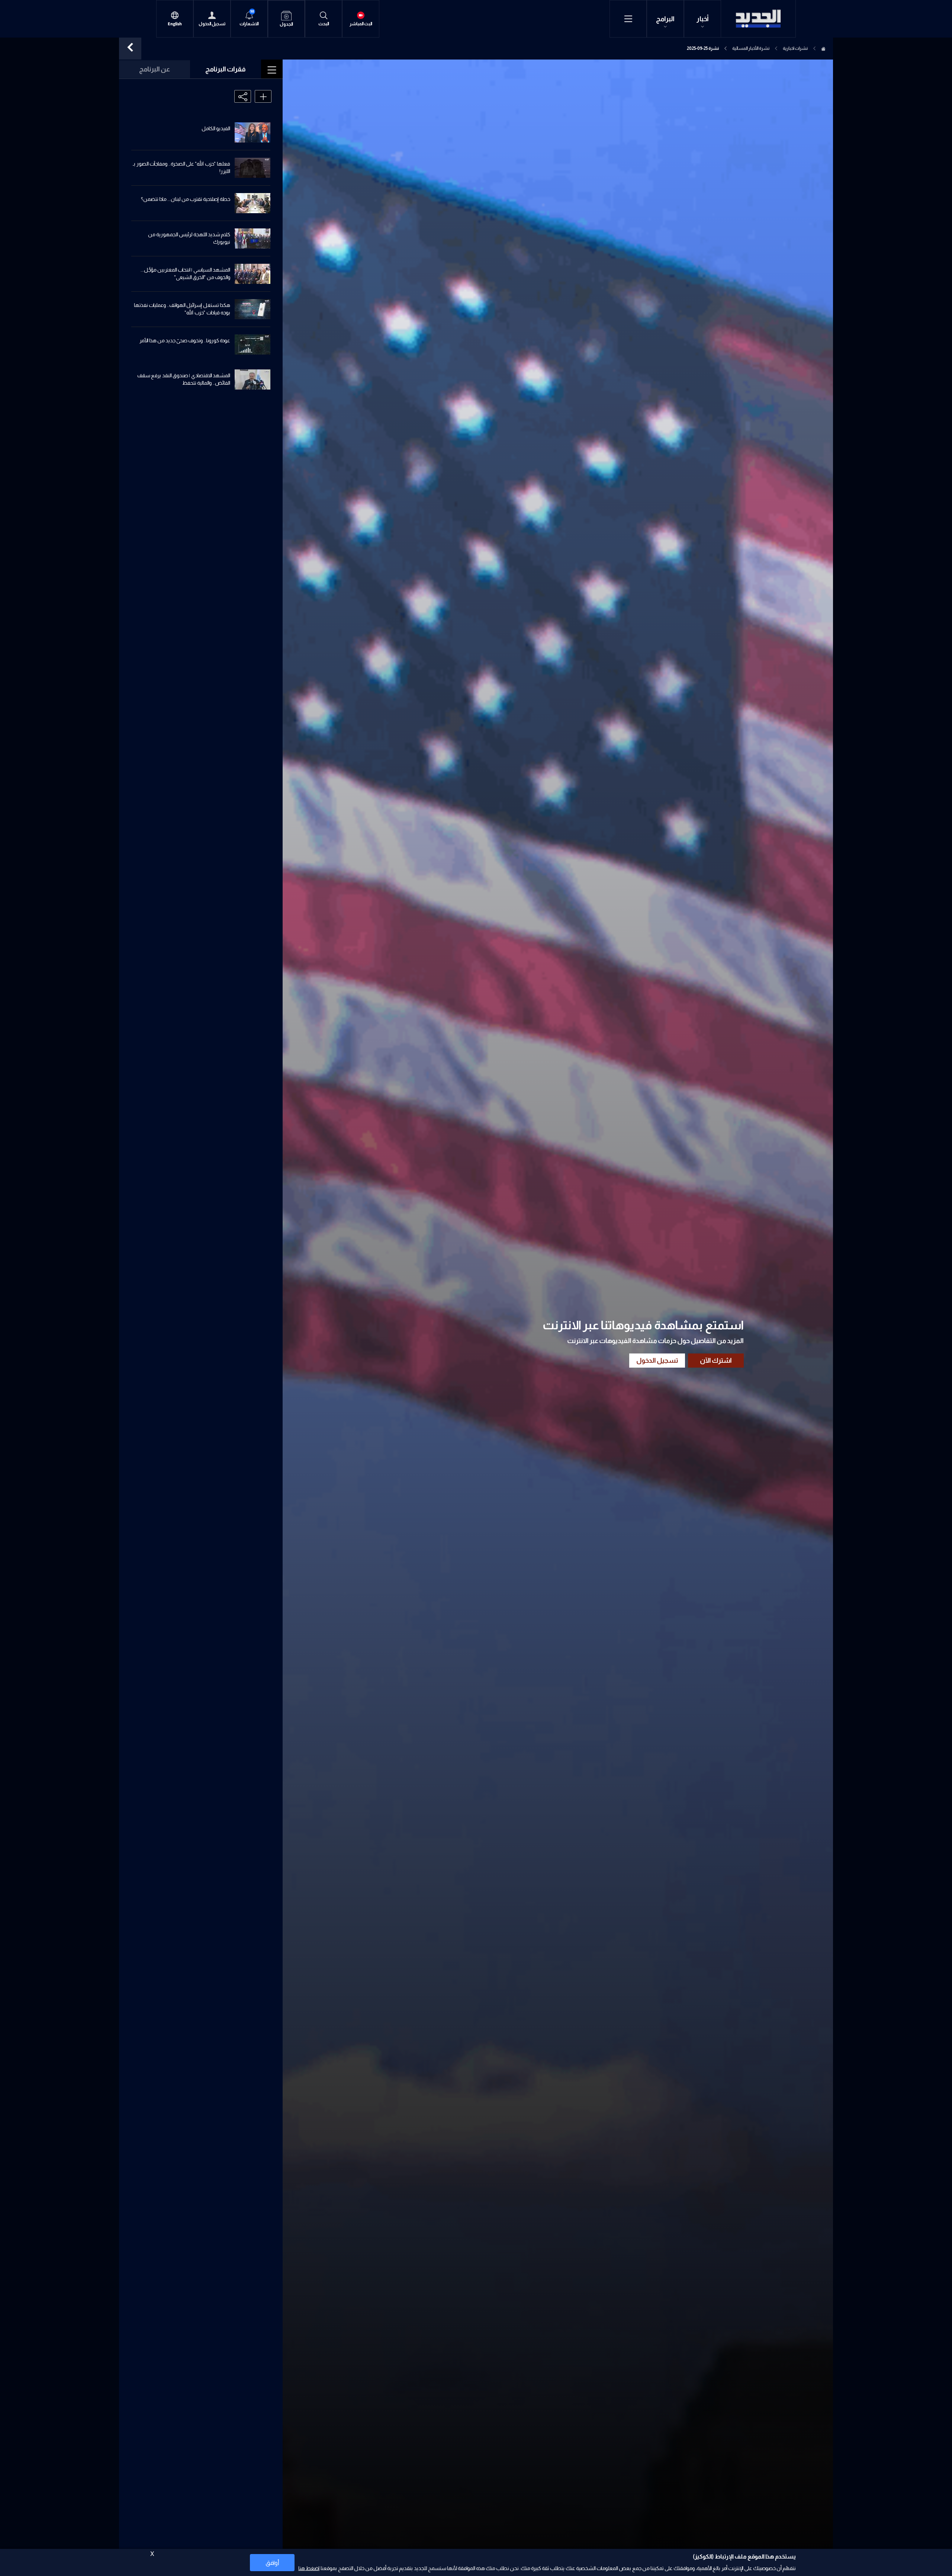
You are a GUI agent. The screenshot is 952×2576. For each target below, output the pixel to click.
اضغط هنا (309, 2568)
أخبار (703, 19)
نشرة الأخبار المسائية (751, 48)
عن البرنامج (155, 69)
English (175, 24)
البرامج (665, 19)
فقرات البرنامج (226, 69)
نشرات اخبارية (795, 48)
